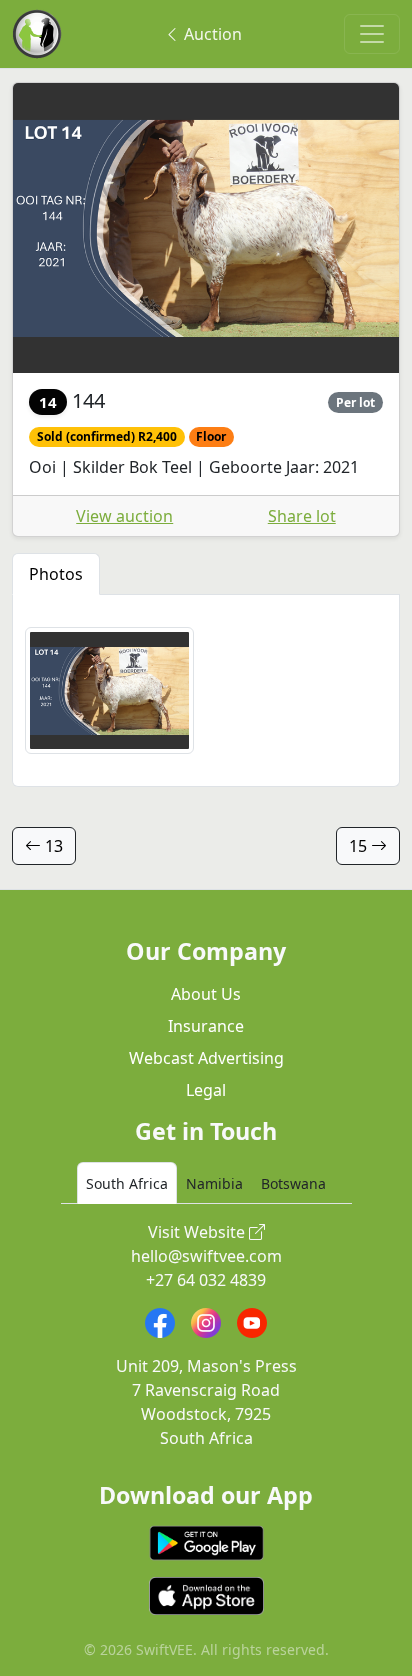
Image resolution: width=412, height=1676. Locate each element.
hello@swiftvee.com (206, 1256)
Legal (206, 1090)
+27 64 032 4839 (206, 1280)
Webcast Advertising (206, 1058)
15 (360, 846)
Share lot (302, 516)
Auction (211, 34)
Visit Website (198, 1232)
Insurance (206, 1026)
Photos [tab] (56, 574)
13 (52, 846)
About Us (206, 994)
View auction (124, 516)
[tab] (127, 1183)
